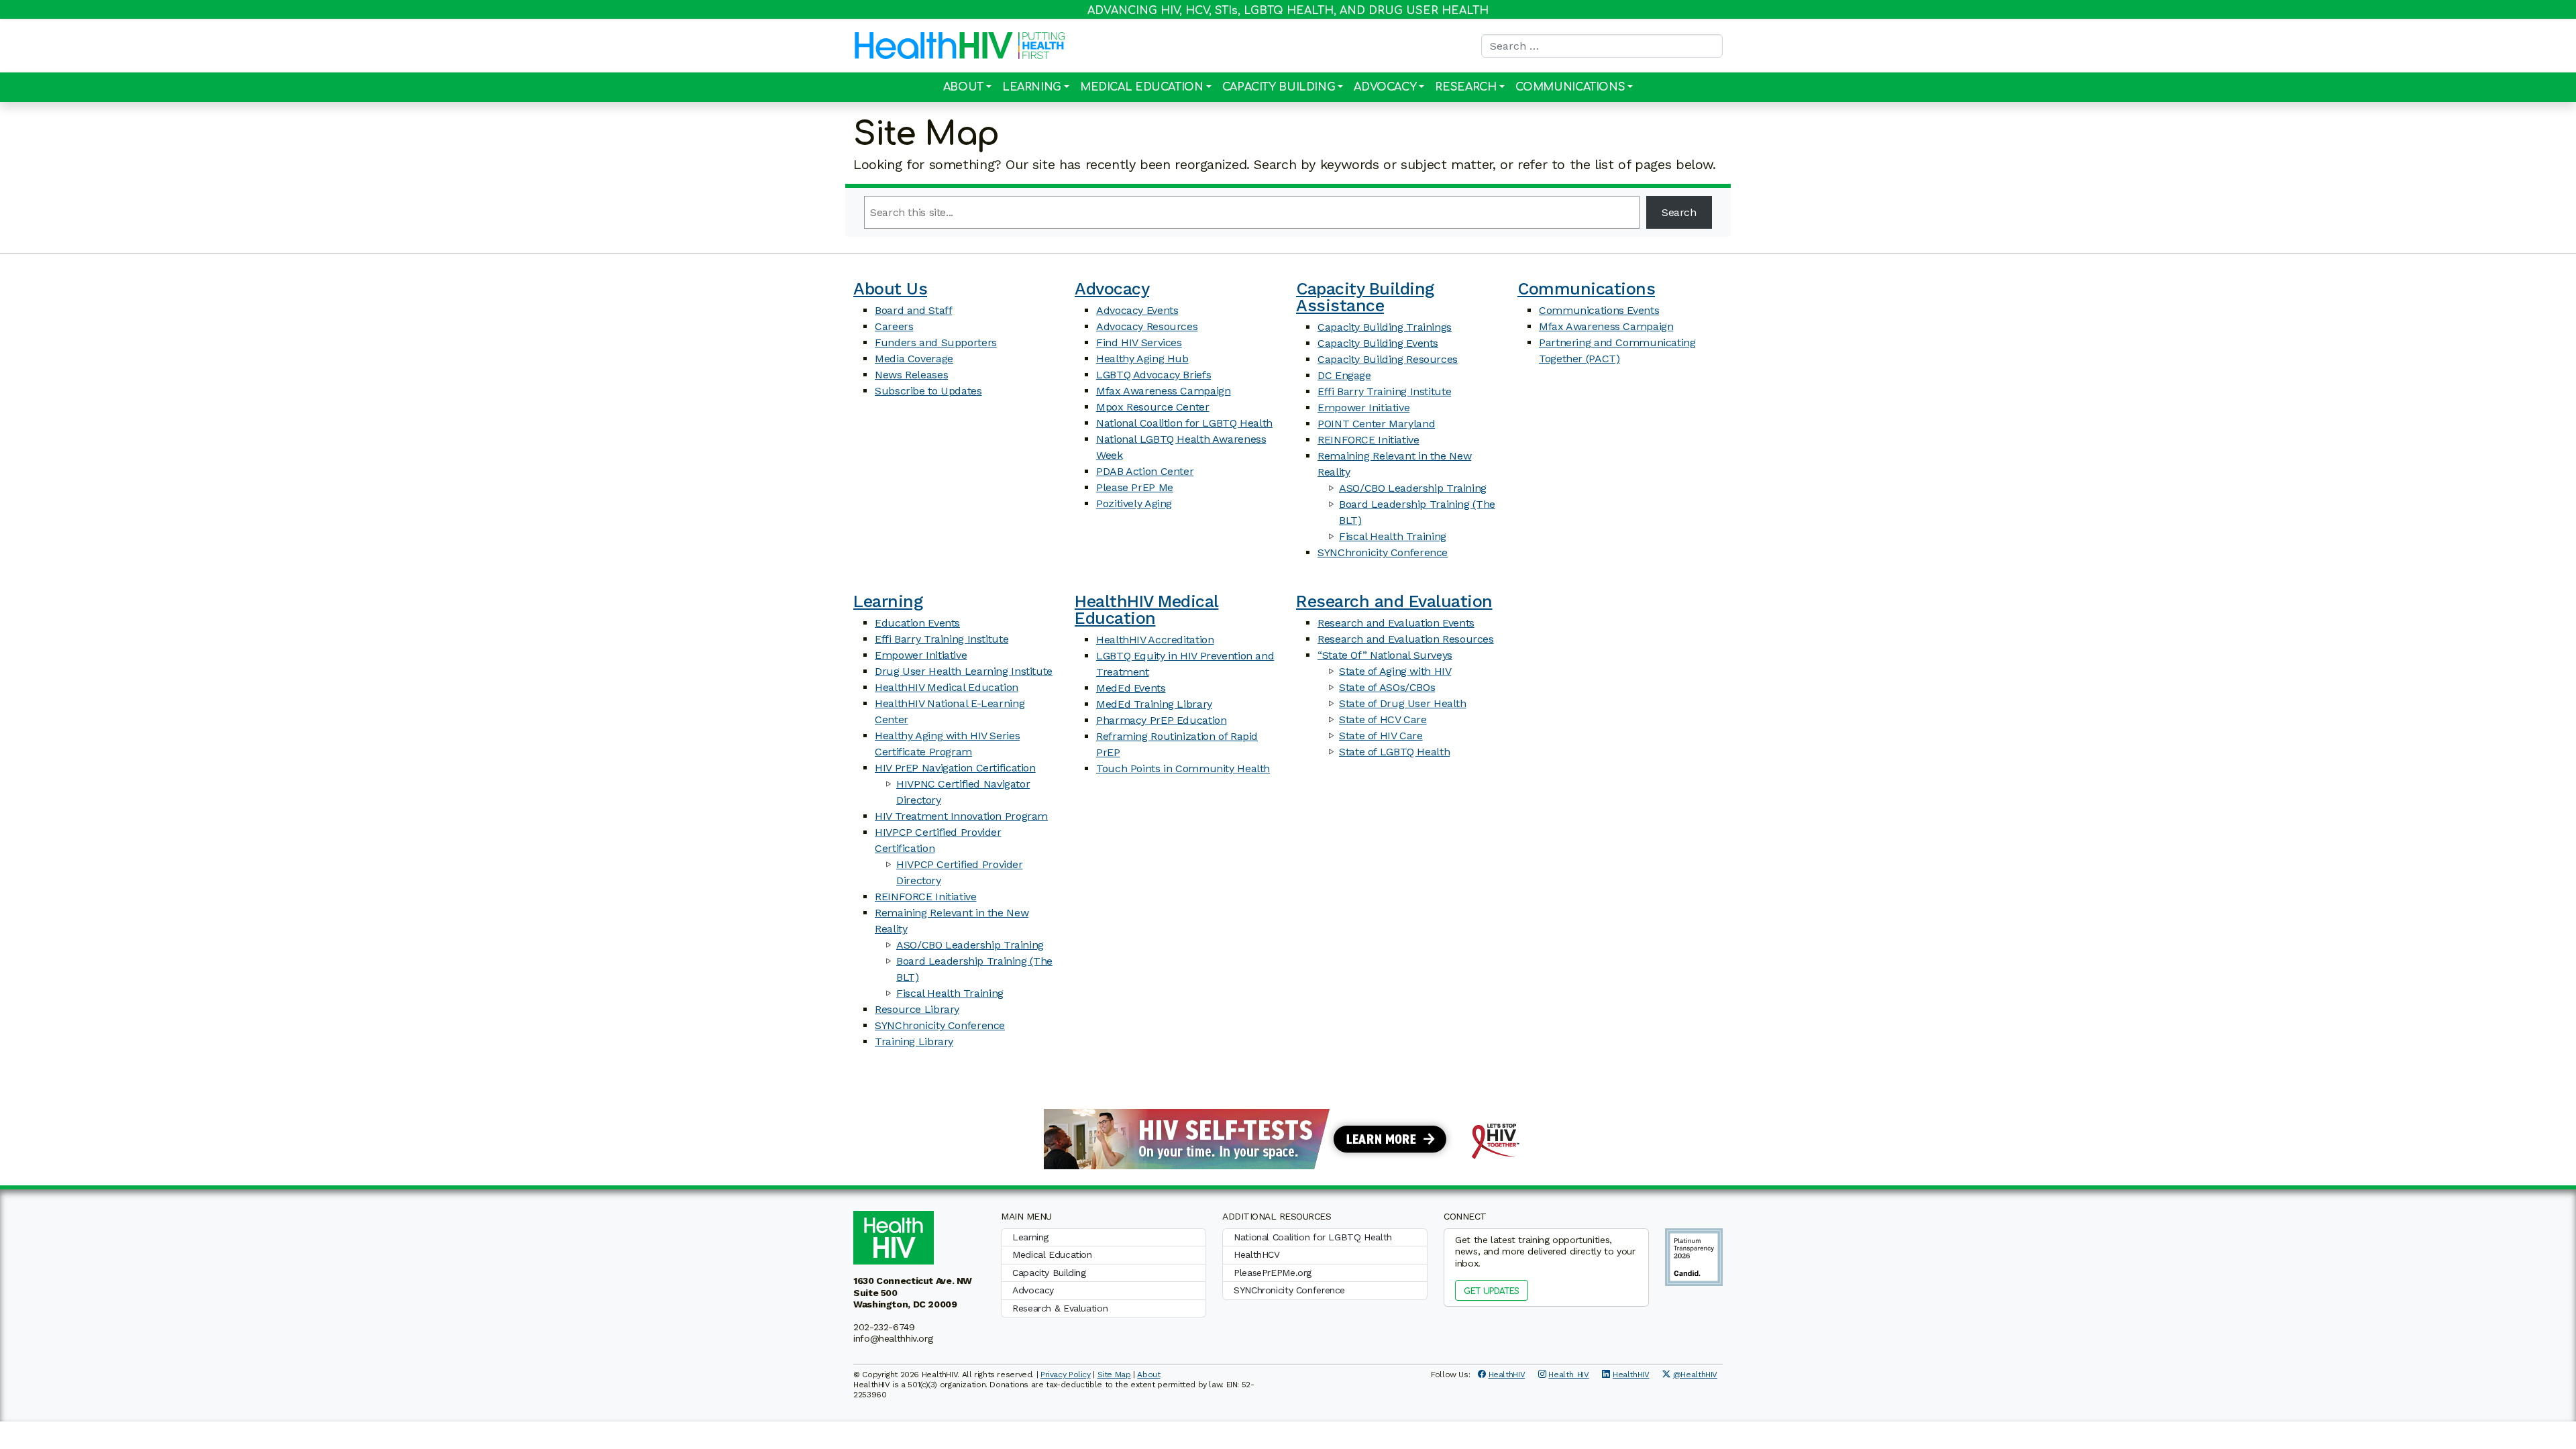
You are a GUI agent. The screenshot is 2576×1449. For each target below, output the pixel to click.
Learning (1032, 87)
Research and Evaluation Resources (1406, 639)
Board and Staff (913, 310)
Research (1465, 87)
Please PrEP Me (1135, 487)
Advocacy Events (1137, 310)
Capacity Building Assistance (1365, 297)
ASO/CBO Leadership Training (1413, 488)
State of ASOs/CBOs (1387, 687)
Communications (1570, 87)
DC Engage (1344, 375)
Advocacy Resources (1147, 326)
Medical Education (1142, 87)
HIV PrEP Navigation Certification (955, 768)
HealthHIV (1507, 1375)
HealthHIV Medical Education (947, 687)
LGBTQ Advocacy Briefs (1153, 375)
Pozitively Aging (1134, 503)
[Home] (934, 46)
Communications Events (1599, 310)
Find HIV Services (1139, 342)
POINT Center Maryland (1376, 424)
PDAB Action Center (1145, 471)
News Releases (911, 375)
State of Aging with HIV (1395, 671)
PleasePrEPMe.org (1273, 1273)
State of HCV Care (1383, 719)
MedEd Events (1131, 688)
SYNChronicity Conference (1383, 552)
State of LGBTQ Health (1394, 752)
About (963, 87)
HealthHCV (1257, 1254)
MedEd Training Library (1154, 704)
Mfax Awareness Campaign (1163, 391)
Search (1679, 212)
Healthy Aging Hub (1142, 359)
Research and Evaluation (1394, 601)
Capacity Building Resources (1388, 359)
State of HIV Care (1381, 736)
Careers (894, 326)
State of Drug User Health (1403, 703)
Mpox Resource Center (1153, 407)
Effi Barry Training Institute (1384, 391)
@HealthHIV (1695, 1375)
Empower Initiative (1363, 408)
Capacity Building (1279, 87)
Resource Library (917, 1009)
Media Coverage (914, 359)
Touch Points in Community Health (1183, 768)
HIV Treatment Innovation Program (961, 816)
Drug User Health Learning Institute (964, 671)
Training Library (914, 1041)
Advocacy (1385, 87)
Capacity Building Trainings (1385, 327)
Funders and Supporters (936, 342)
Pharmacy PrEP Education (1161, 720)
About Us (890, 289)
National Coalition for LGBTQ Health (1184, 423)
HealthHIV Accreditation (1155, 640)
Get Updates (1492, 1291)
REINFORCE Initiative (1368, 440)
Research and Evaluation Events (1396, 623)
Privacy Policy (1066, 1375)
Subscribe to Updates (928, 391)
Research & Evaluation (1060, 1308)
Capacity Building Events (1378, 343)
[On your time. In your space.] (1288, 1138)
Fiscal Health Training (1393, 536)
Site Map (1114, 1375)
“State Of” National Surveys (1385, 655)
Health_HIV (1568, 1375)
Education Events (917, 623)
